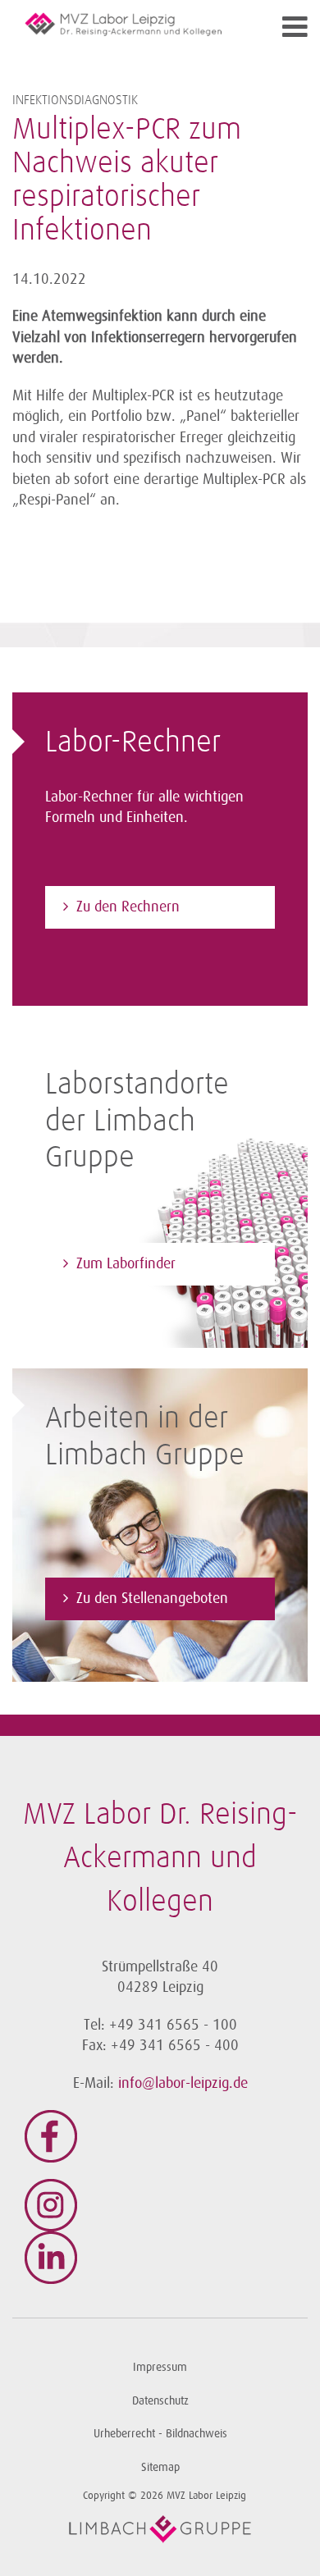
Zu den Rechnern (128, 907)
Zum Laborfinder (126, 1263)
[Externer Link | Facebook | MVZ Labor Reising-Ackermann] (160, 2136)
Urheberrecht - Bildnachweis (160, 2434)
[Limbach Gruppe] (160, 2529)
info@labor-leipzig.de (183, 2083)
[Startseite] (123, 24)
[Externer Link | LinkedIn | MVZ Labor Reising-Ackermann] (160, 2258)
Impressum (160, 2367)
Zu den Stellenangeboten (152, 1598)
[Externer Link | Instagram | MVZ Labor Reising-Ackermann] (160, 2205)
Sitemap (160, 2467)
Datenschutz (160, 2401)
